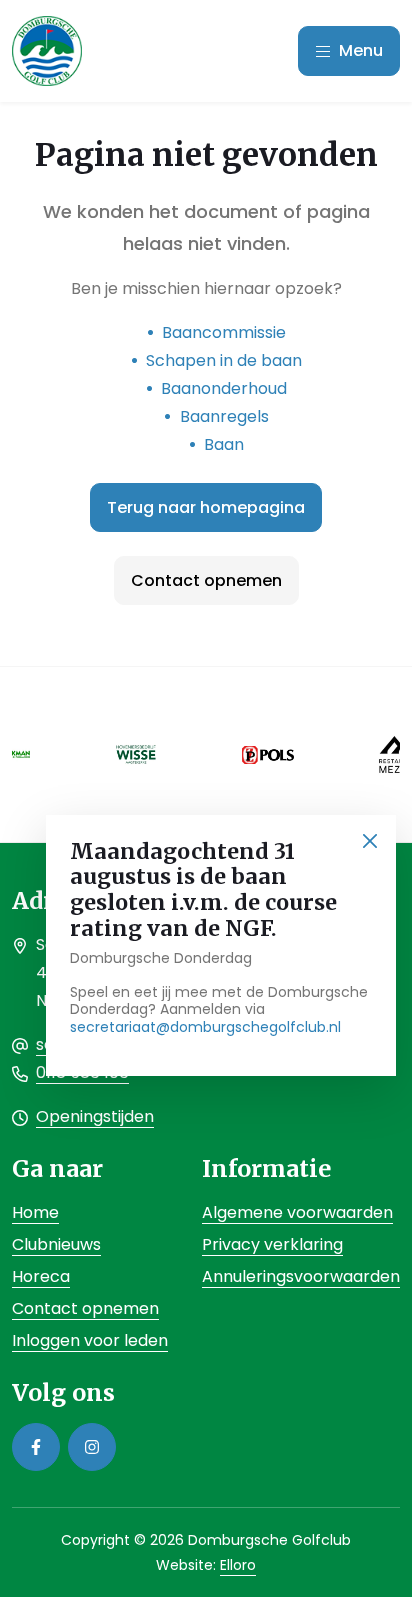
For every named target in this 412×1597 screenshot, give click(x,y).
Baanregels (224, 416)
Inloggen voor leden (90, 1340)
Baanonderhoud (224, 388)
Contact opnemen (206, 580)
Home (35, 1212)
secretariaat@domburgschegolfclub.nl (205, 1027)
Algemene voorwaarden (297, 1212)
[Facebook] (36, 1447)
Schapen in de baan (224, 360)
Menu (359, 50)
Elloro (238, 1565)
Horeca (41, 1276)
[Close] (369, 841)
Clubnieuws (56, 1244)
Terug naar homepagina (206, 507)
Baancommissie (224, 332)
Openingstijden (95, 1116)
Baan (224, 444)
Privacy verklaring (272, 1244)
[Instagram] (92, 1447)
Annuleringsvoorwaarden (301, 1276)
